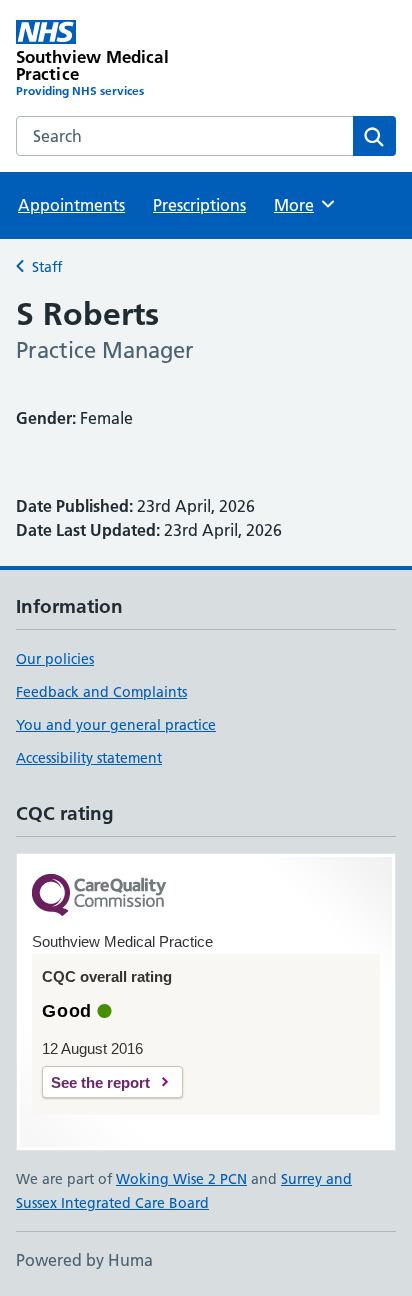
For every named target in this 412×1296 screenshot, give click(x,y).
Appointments (71, 205)
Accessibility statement (89, 758)
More (303, 205)
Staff (47, 267)
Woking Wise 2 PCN (181, 1179)
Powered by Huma (84, 1260)
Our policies (55, 659)
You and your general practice (116, 725)
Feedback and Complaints (101, 692)
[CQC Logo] (99, 896)
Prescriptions (199, 205)
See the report (100, 1082)
